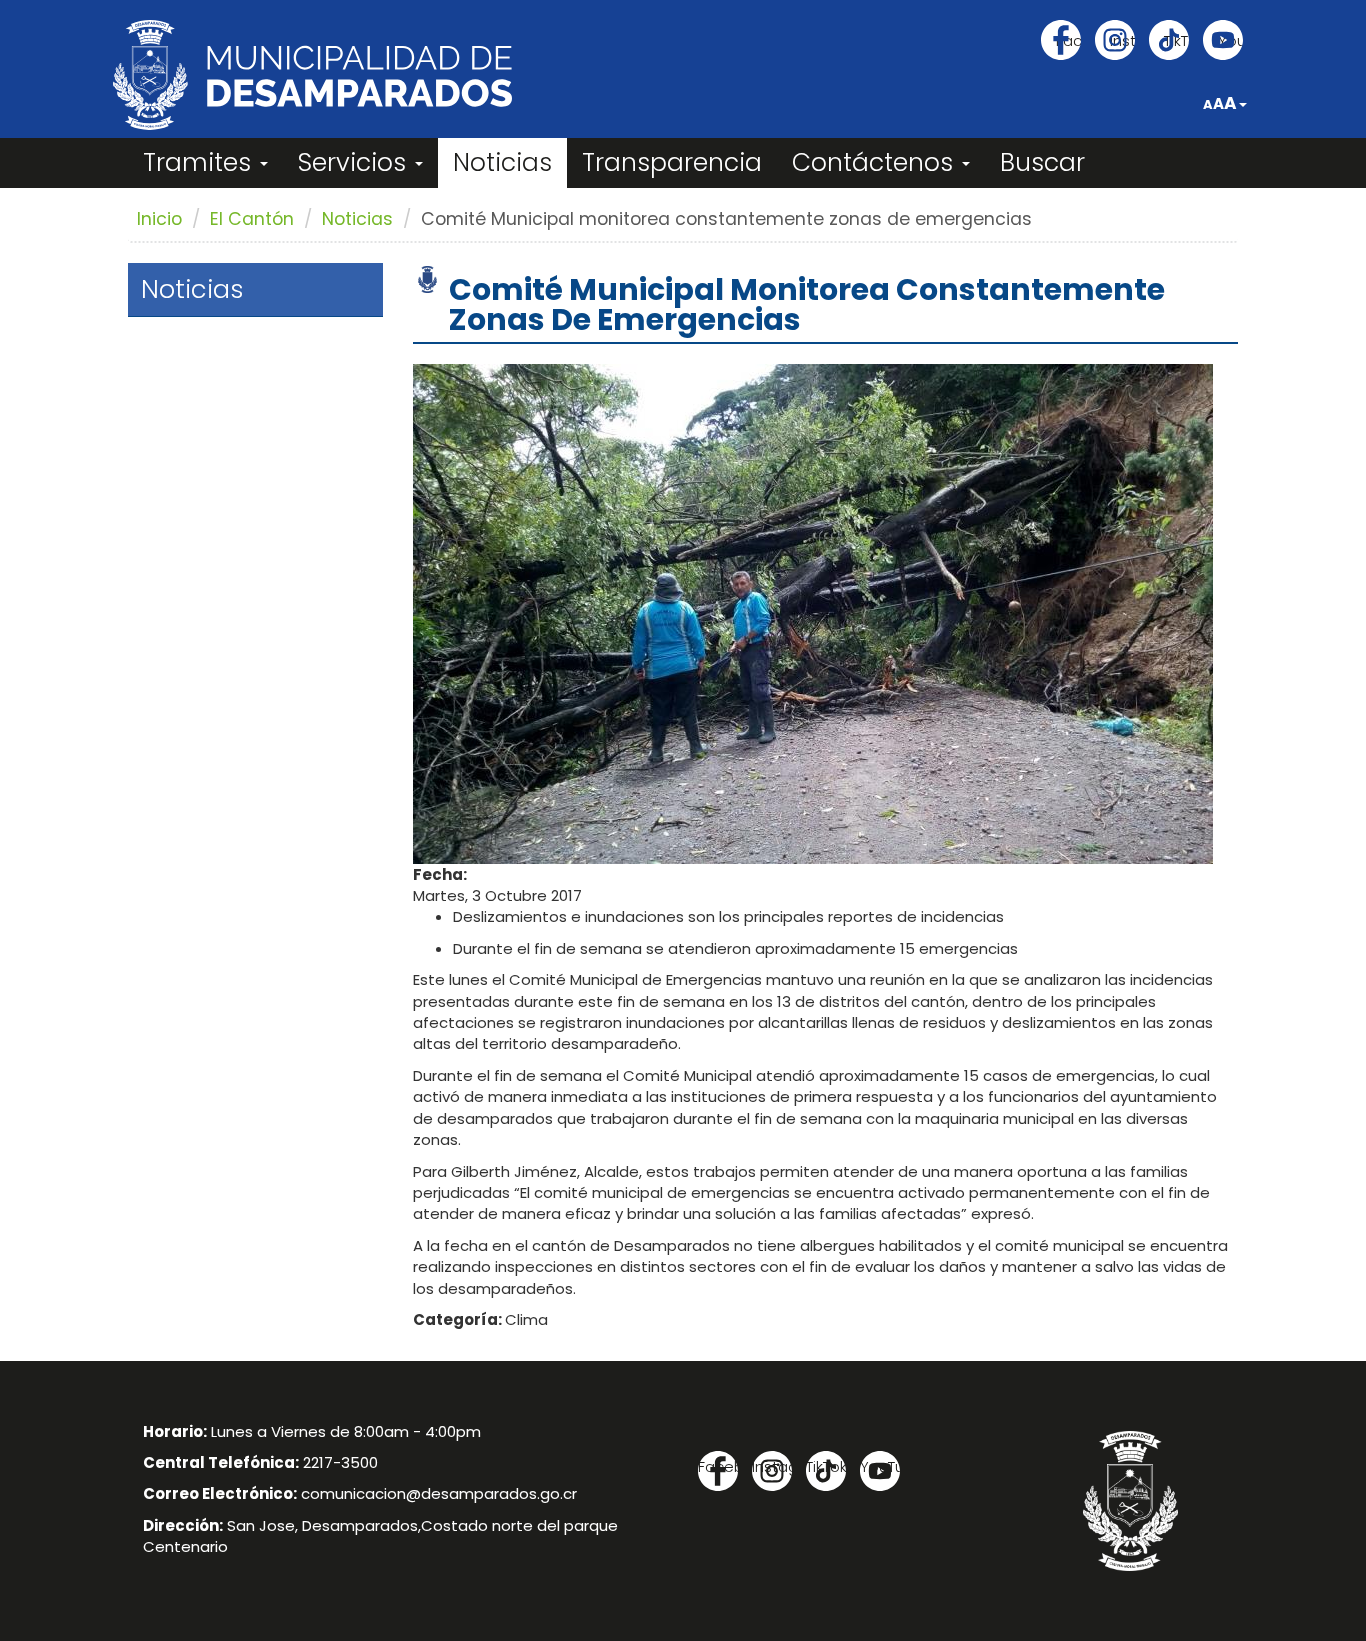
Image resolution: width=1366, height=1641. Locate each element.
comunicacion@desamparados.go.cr (439, 1493)
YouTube (1230, 40)
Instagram (1122, 40)
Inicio (159, 219)
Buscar (1042, 162)
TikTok (1176, 40)
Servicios (355, 162)
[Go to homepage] (312, 75)
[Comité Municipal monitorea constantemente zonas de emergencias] (813, 612)
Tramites (200, 162)
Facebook (1068, 40)
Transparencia (672, 162)
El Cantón (252, 219)
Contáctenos (876, 162)
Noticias (502, 162)
